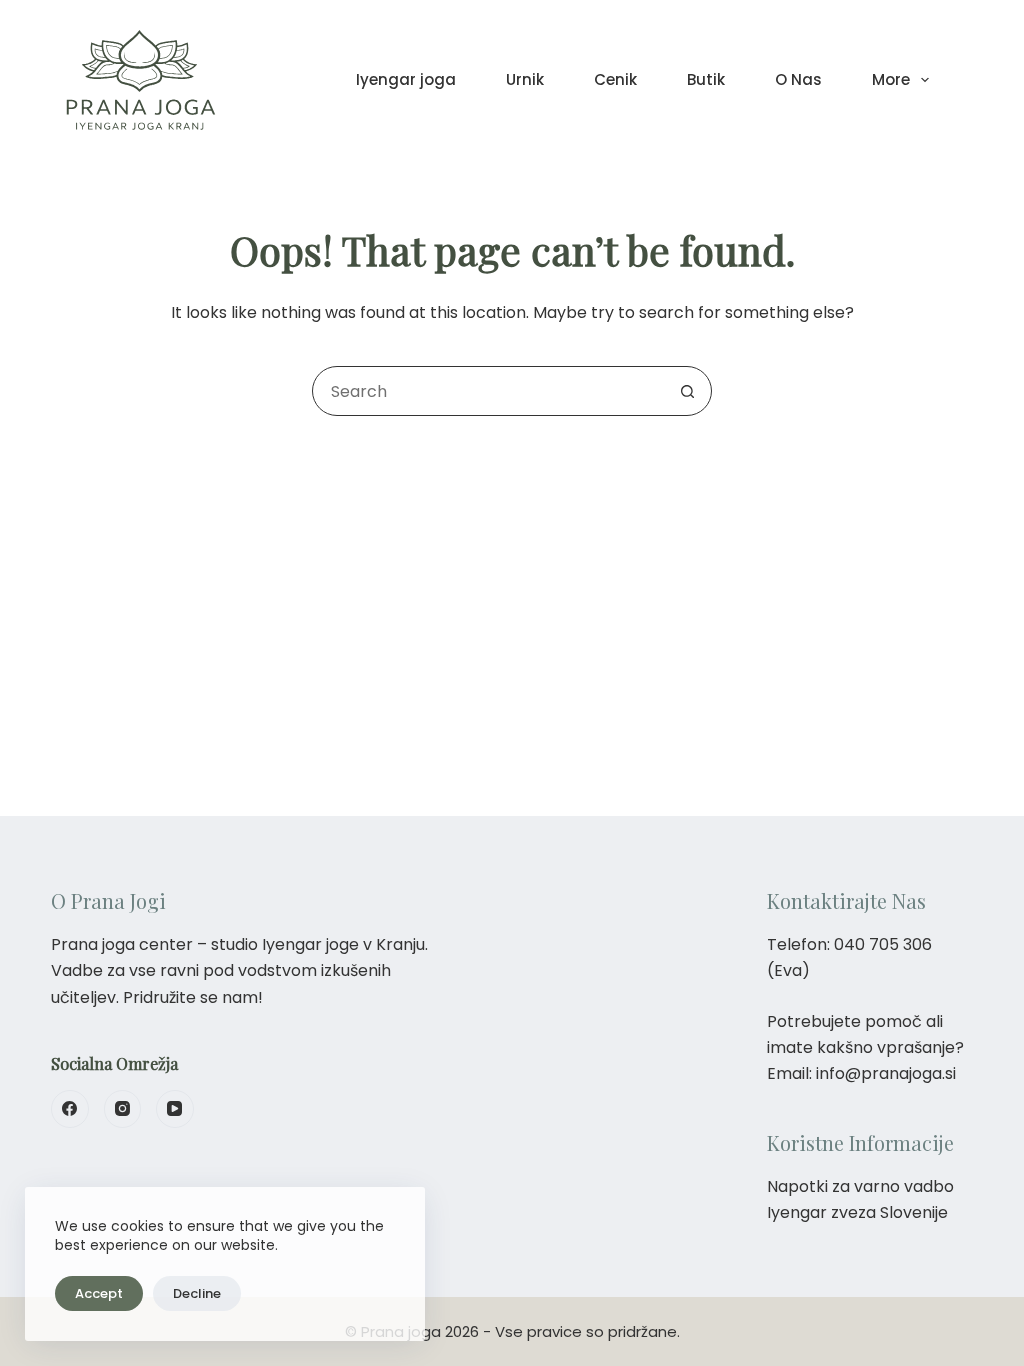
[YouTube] (175, 1109)
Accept (99, 1293)
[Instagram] (123, 1109)
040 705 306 (883, 944)
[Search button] (687, 391)
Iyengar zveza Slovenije (857, 1212)
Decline (197, 1293)
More (891, 79)
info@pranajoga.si (886, 1073)
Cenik (615, 79)
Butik (706, 79)
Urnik (525, 79)
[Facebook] (70, 1109)
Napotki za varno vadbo (860, 1186)
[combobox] (488, 391)
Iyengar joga (406, 79)
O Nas (798, 79)
